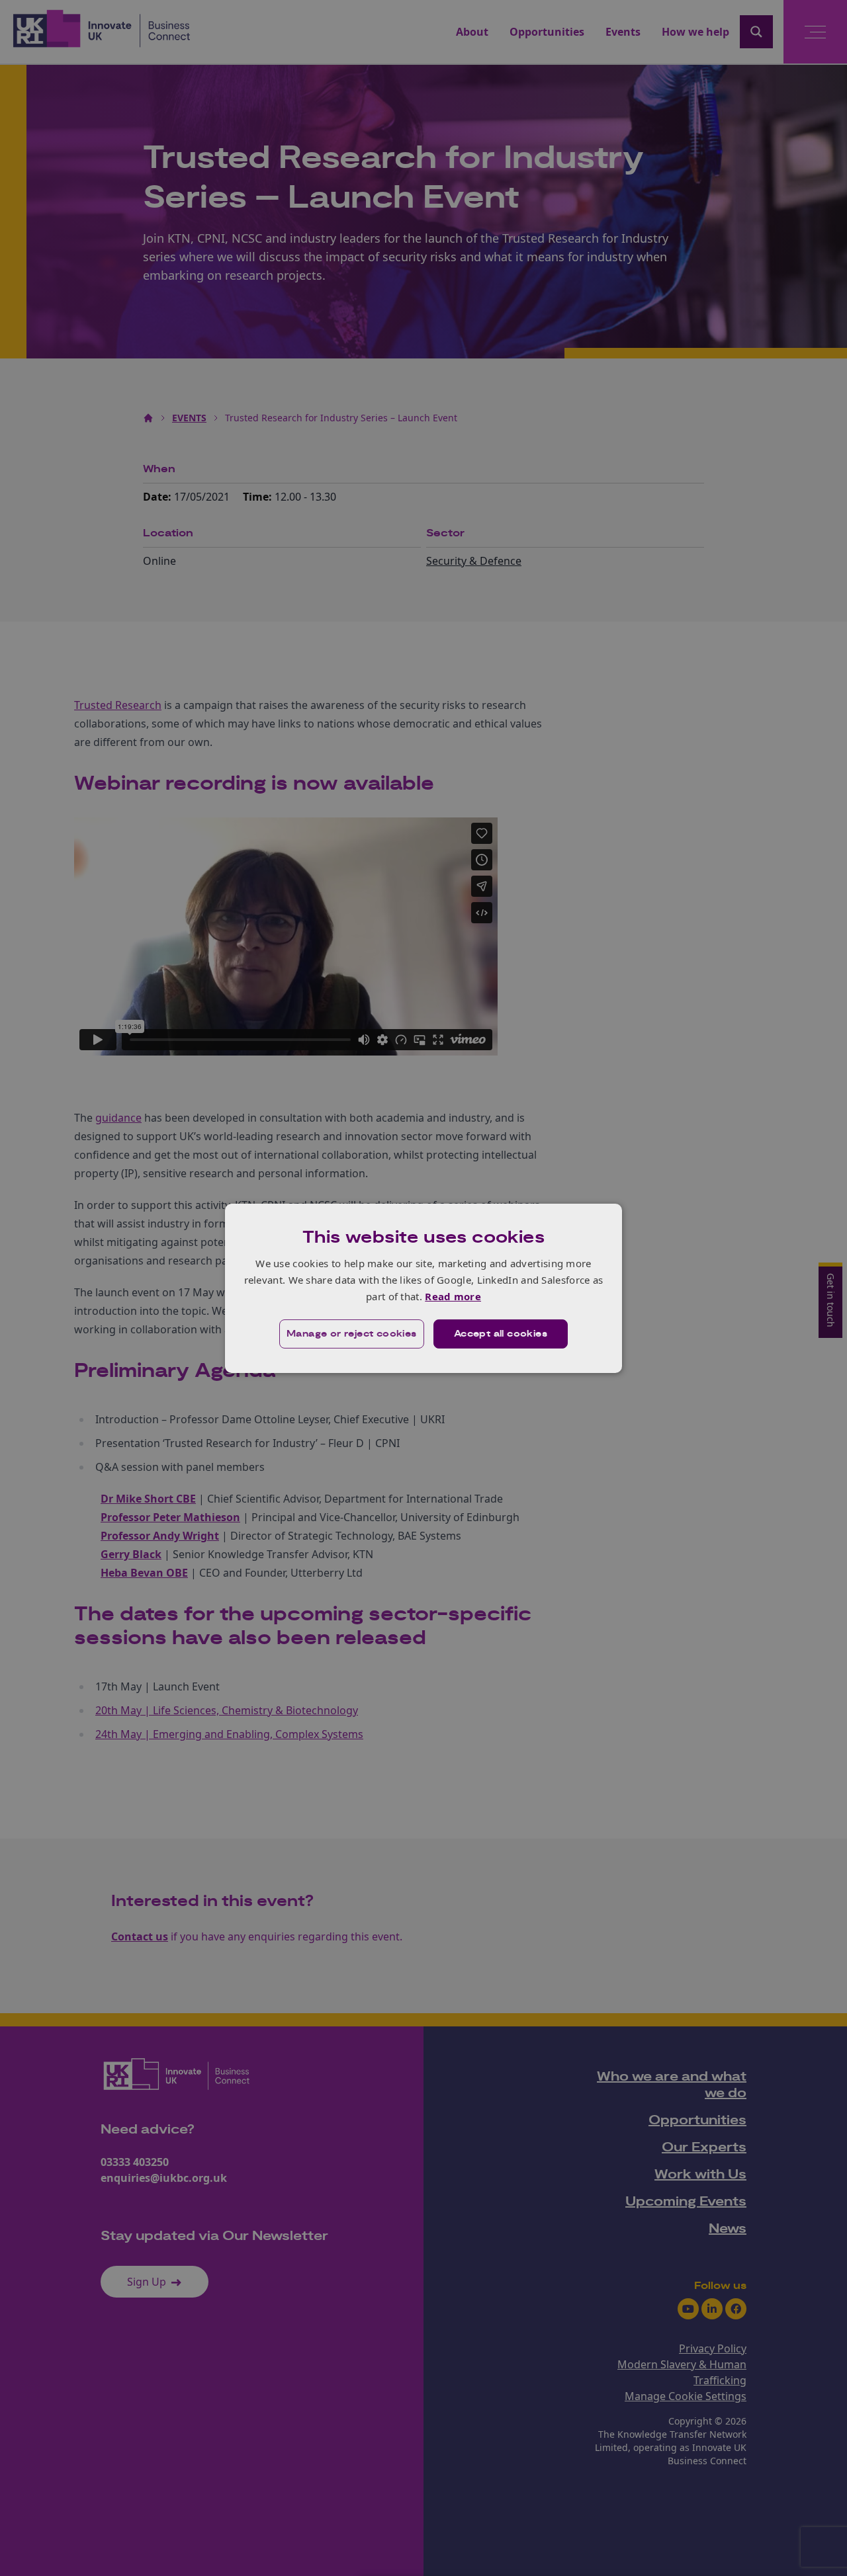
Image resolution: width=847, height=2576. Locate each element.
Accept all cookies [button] (501, 1334)
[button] (352, 1334)
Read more (453, 1296)
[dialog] (423, 1288)
